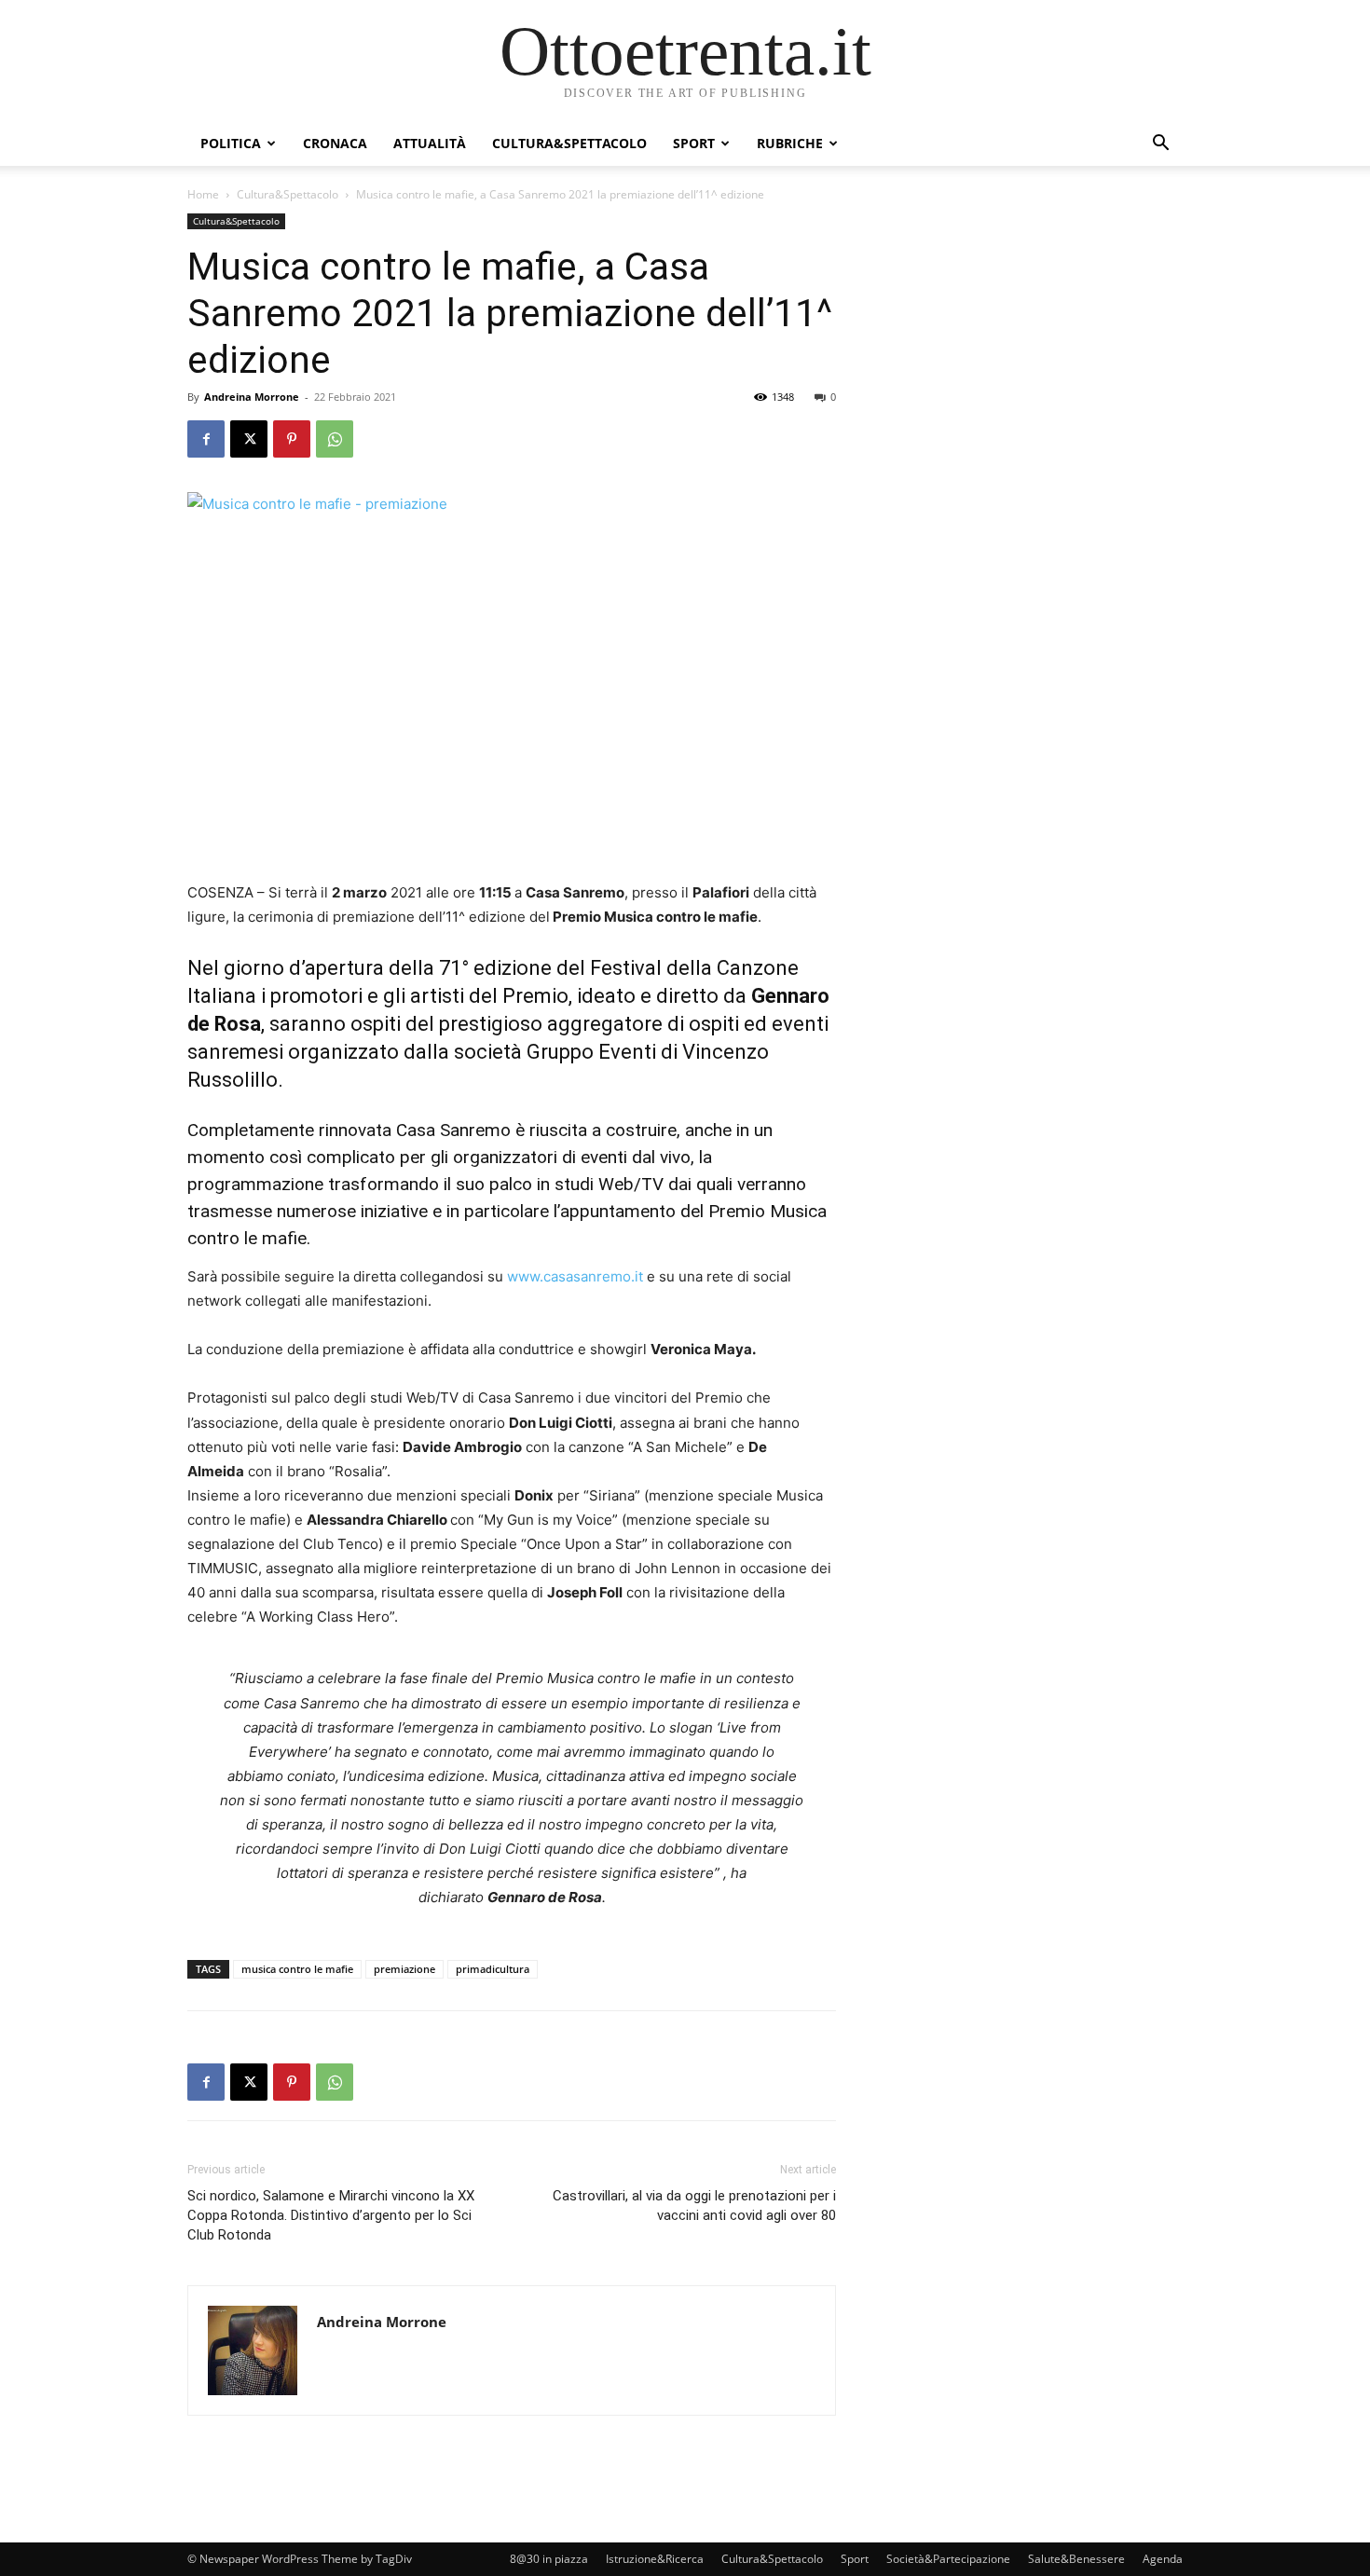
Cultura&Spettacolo (569, 143)
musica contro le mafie (297, 1969)
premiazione (404, 1969)
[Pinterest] (292, 439)
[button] (1160, 145)
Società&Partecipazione (948, 2559)
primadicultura (493, 1969)
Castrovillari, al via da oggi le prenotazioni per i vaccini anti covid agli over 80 (694, 2206)
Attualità (430, 143)
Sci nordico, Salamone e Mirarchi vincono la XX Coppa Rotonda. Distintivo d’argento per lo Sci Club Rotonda (331, 2215)
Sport (694, 143)
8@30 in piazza (549, 2559)
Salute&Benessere (1076, 2559)
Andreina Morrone (252, 397)
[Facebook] (206, 439)
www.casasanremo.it (575, 1276)
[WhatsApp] (335, 439)
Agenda (1163, 2559)
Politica (231, 143)
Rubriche (790, 143)
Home (203, 194)
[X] (249, 439)
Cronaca (335, 143)
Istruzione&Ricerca (655, 2559)
